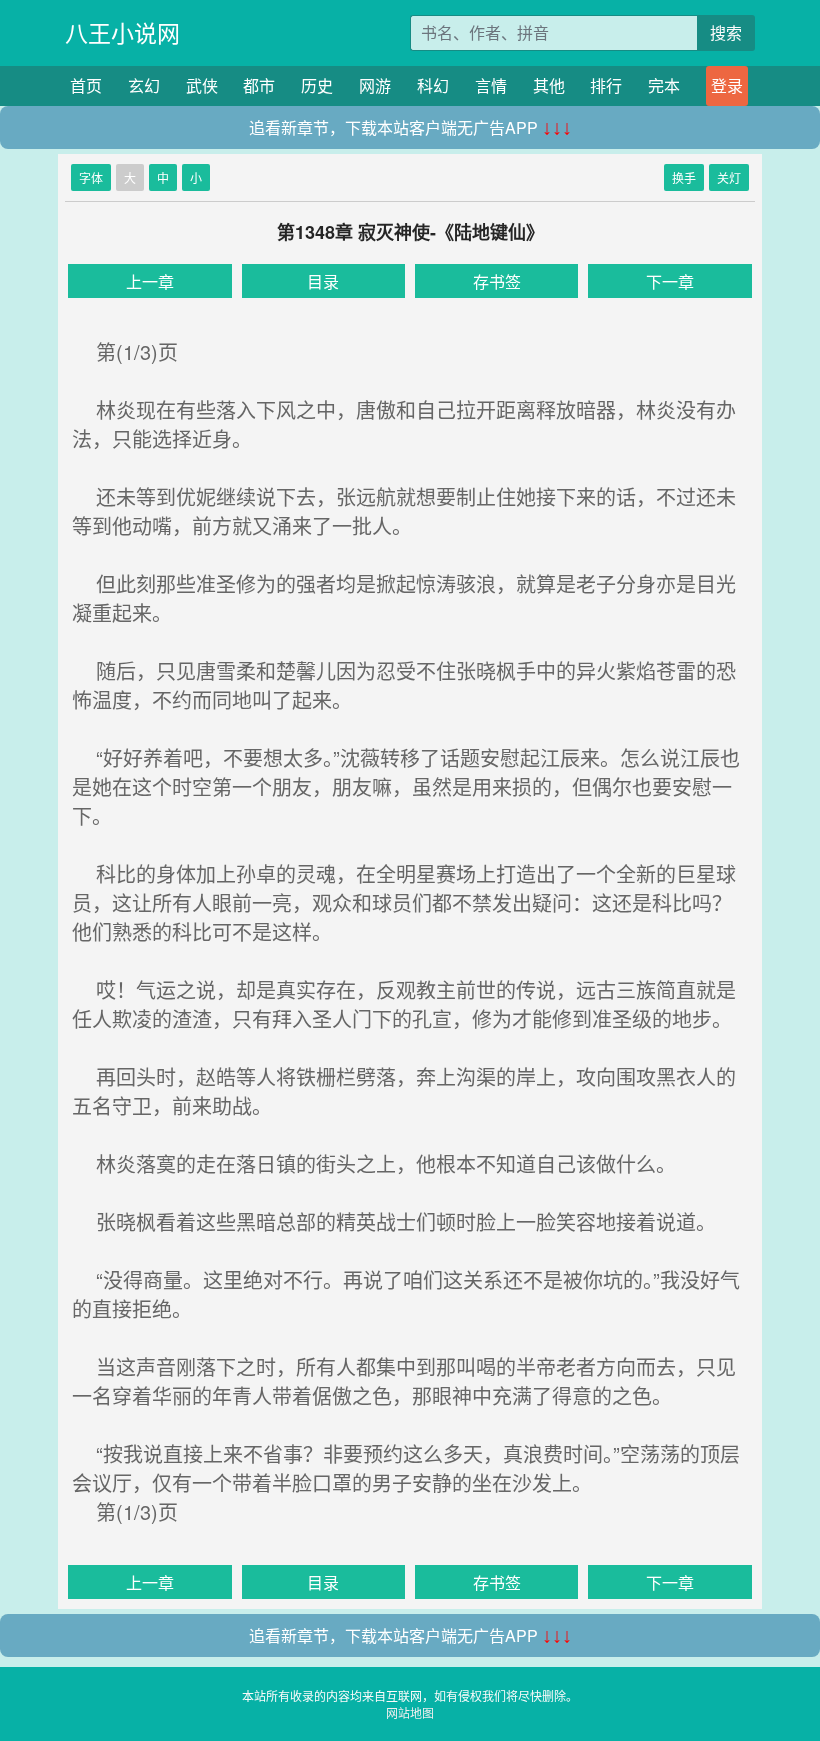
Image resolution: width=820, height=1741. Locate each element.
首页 (86, 85)
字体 (91, 177)
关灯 (729, 177)
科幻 (433, 85)
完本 (664, 85)
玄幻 (144, 85)
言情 (491, 85)
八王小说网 (122, 32)
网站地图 (410, 1712)
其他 (549, 85)
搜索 (726, 32)
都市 (259, 85)
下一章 (670, 281)
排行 (606, 85)
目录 (323, 281)
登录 (727, 85)
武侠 (202, 85)
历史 (317, 85)
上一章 (150, 281)
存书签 (497, 281)
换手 (684, 177)
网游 (375, 85)
